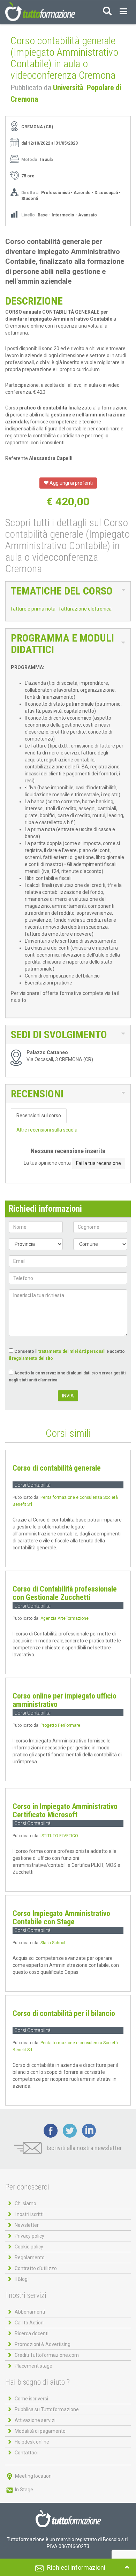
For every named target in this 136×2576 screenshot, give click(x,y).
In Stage (24, 2490)
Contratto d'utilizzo (36, 2268)
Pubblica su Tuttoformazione (47, 2409)
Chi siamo (25, 2203)
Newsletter (27, 2225)
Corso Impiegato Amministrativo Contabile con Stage (61, 1918)
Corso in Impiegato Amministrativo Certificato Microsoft (65, 1811)
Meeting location (33, 2476)
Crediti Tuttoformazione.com (47, 2355)
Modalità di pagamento (40, 2431)
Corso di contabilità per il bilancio (64, 2013)
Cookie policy (29, 2247)
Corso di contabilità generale (57, 1468)
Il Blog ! (22, 2279)
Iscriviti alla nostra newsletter (84, 2148)
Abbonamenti (30, 2312)
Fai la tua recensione (99, 1163)
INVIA (68, 1396)
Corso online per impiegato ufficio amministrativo (65, 1700)
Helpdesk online (32, 2442)
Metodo (29, 160)
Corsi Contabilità (32, 1485)
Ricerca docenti (32, 2333)
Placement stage (33, 2366)
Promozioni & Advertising (43, 2344)
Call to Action (29, 2323)
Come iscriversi (31, 2399)
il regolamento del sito (31, 1358)
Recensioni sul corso (39, 1115)
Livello (29, 215)
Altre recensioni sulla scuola (47, 1130)
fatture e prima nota (33, 609)
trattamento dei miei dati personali (72, 1351)
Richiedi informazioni (76, 2567)
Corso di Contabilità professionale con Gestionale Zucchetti (65, 1593)
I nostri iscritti (29, 2214)
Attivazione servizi (35, 2420)
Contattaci (26, 2453)
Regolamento (30, 2257)
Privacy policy (29, 2236)
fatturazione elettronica (85, 609)
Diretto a (30, 193)
